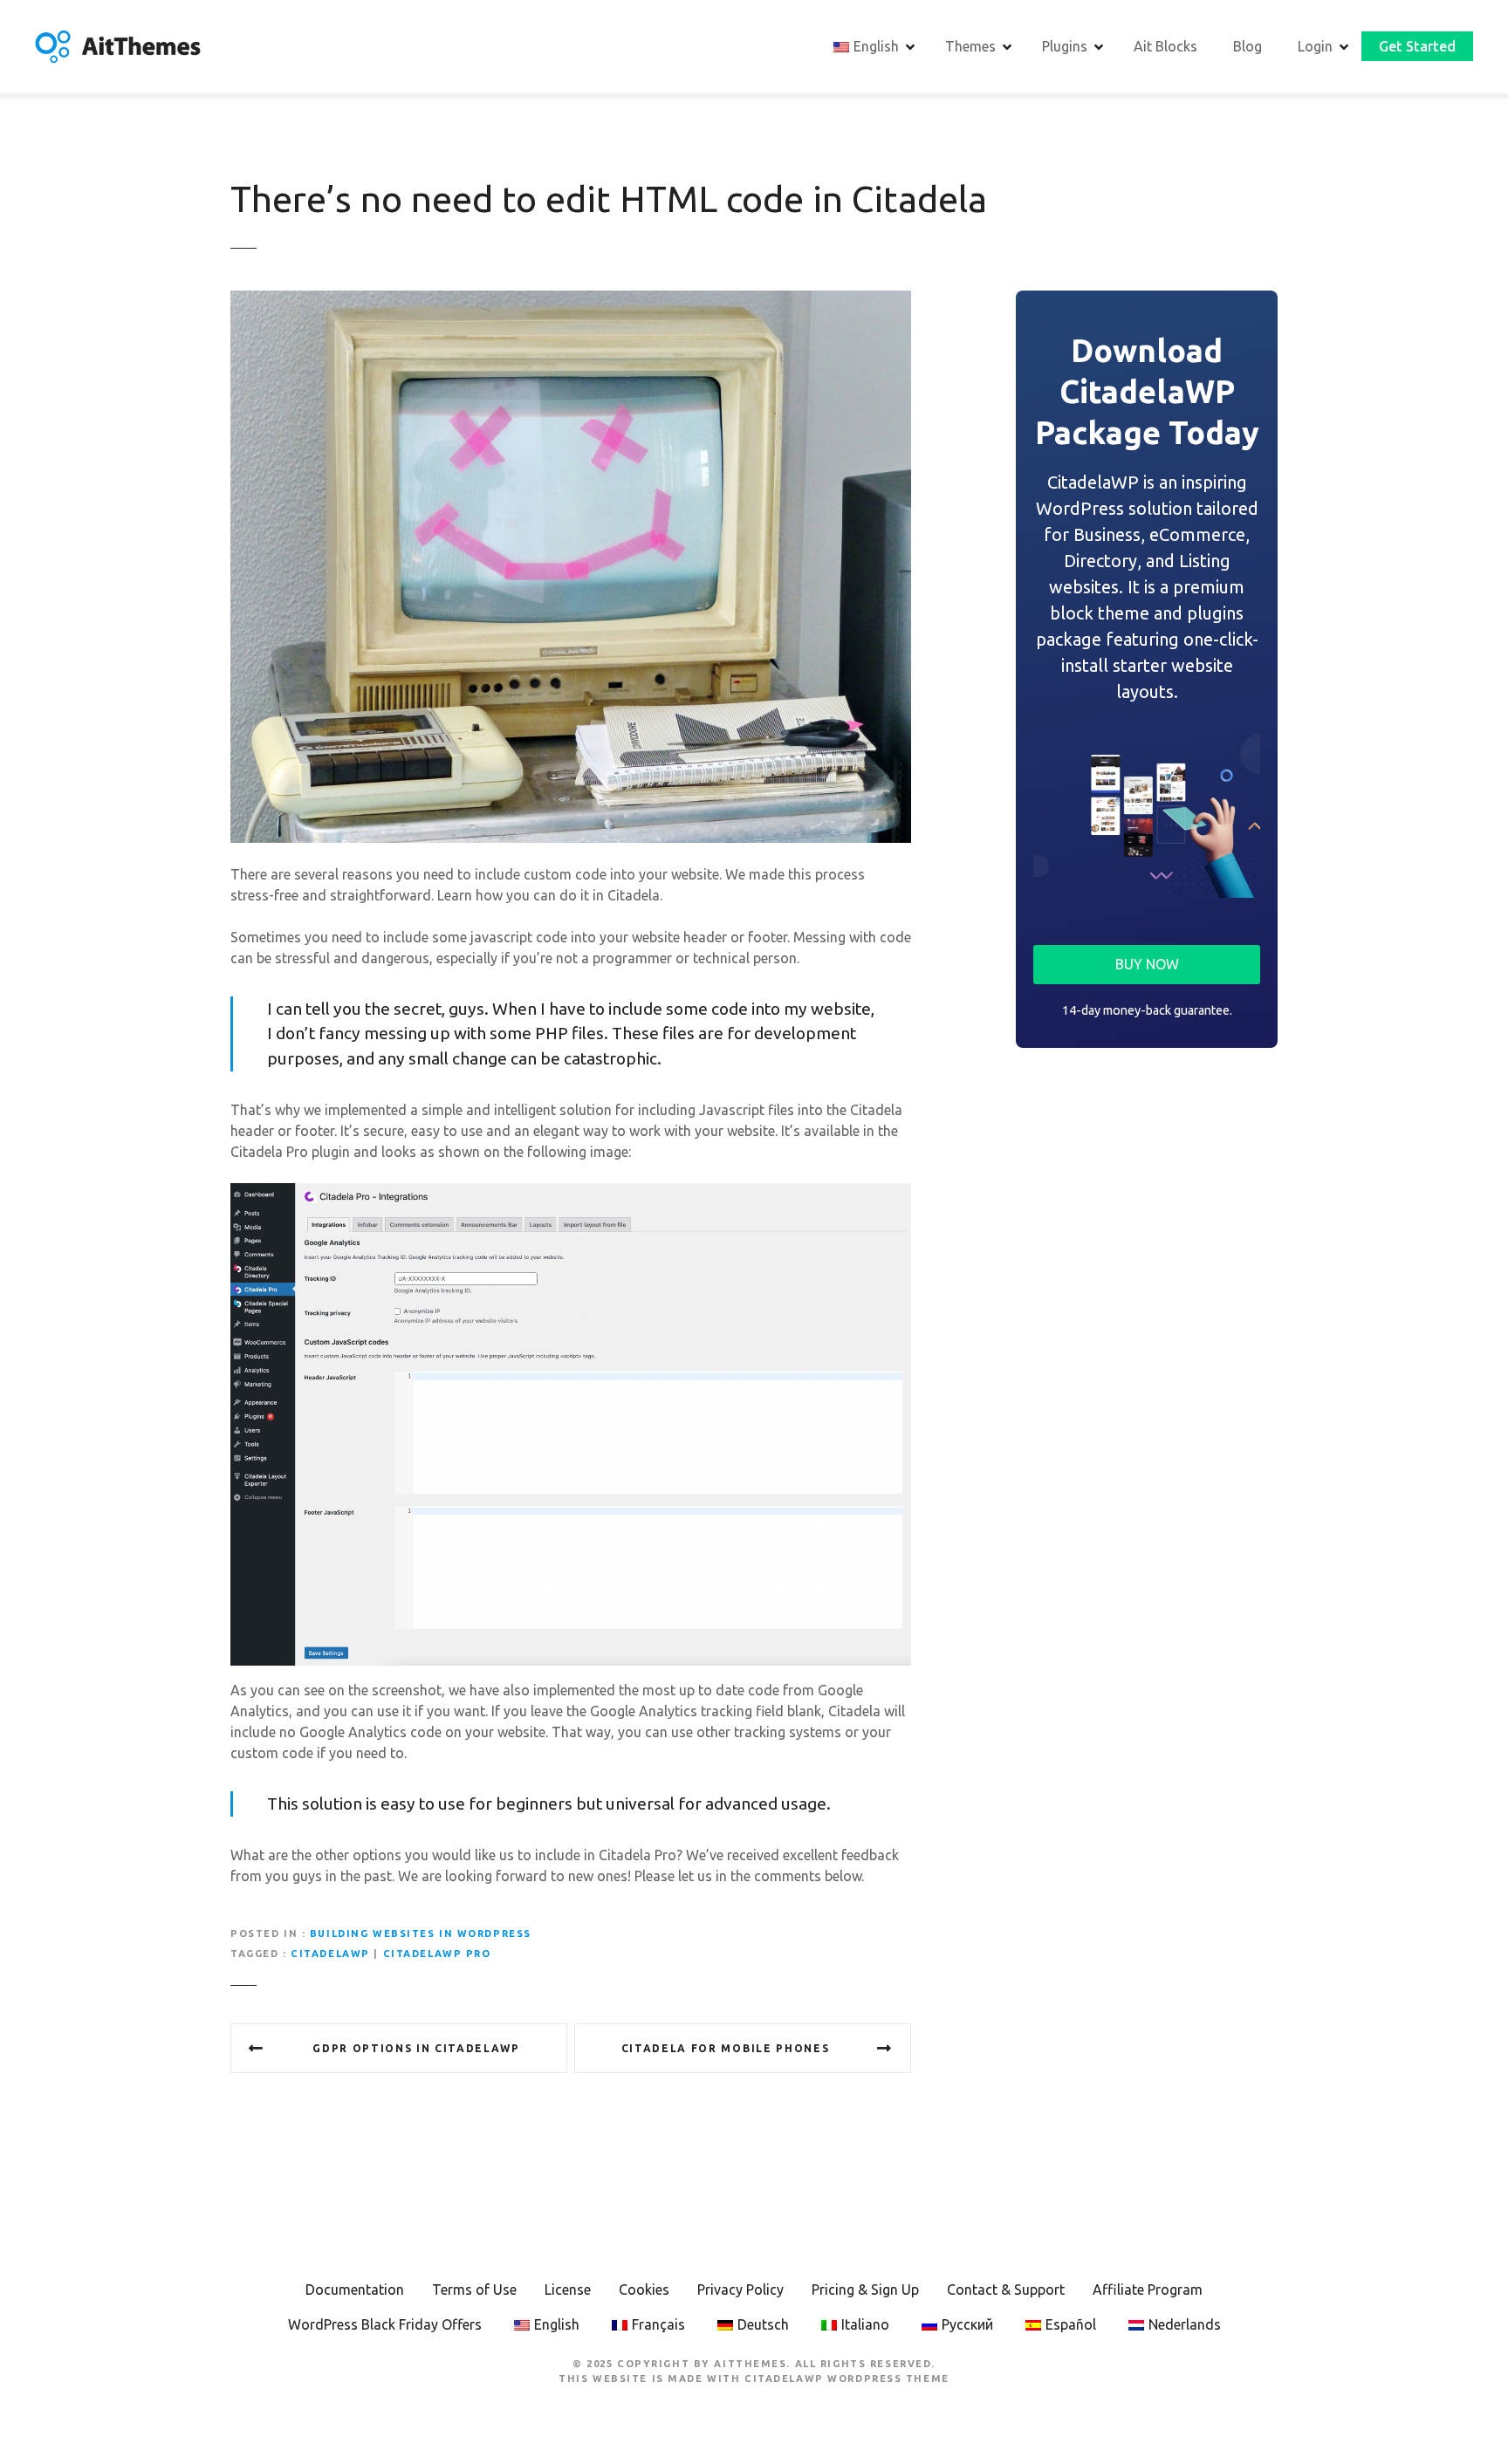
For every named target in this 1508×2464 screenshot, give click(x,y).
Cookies (644, 2289)
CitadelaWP (330, 1954)
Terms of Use (474, 2289)
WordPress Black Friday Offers (385, 2324)
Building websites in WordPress (421, 1934)
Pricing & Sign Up (865, 2289)
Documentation (355, 2289)
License (568, 2289)
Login (1315, 46)
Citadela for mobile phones (726, 2048)
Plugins (1065, 46)
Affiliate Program (1148, 2289)
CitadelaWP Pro (437, 1954)
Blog (1248, 46)
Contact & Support (1006, 2289)
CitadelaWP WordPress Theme (847, 2378)
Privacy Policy (740, 2289)
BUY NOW (1147, 964)
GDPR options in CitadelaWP (416, 2048)
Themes (970, 46)
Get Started (1417, 46)
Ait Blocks (1165, 46)
